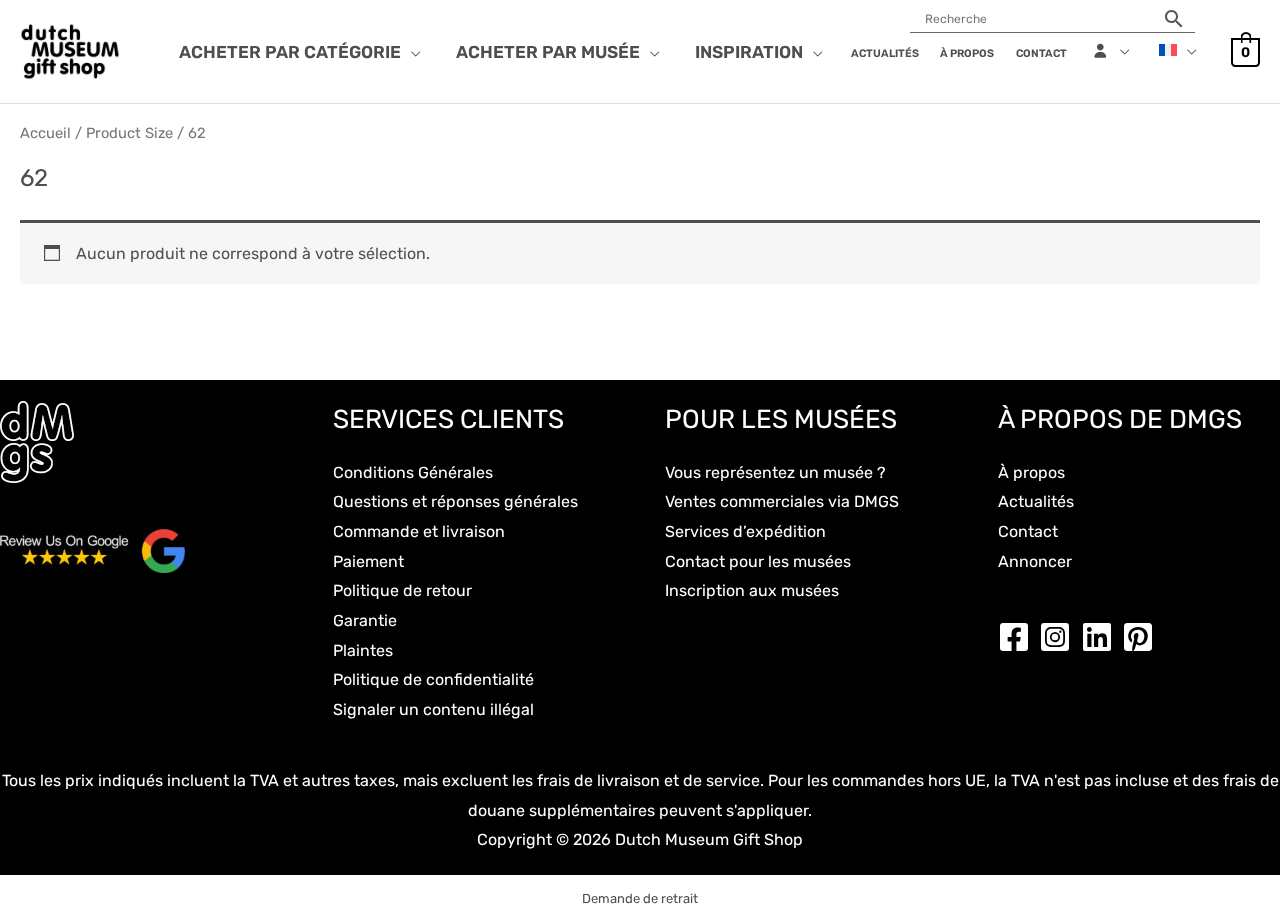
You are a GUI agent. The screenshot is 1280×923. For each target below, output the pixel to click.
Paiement (368, 561)
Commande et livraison (419, 531)
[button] (411, 52)
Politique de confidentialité (433, 679)
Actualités (1036, 501)
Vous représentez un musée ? (775, 472)
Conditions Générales (413, 472)
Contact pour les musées (758, 561)
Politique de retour (402, 590)
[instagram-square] (1060, 637)
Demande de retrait (640, 898)
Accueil (45, 133)
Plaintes (363, 650)
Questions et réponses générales (455, 501)
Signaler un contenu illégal (433, 709)
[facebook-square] (1019, 637)
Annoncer (1035, 561)
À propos (1031, 472)
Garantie (365, 620)
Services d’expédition (745, 531)
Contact (1028, 531)
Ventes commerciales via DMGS (782, 501)
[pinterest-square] (1143, 637)
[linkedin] (1102, 637)
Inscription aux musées (752, 590)
